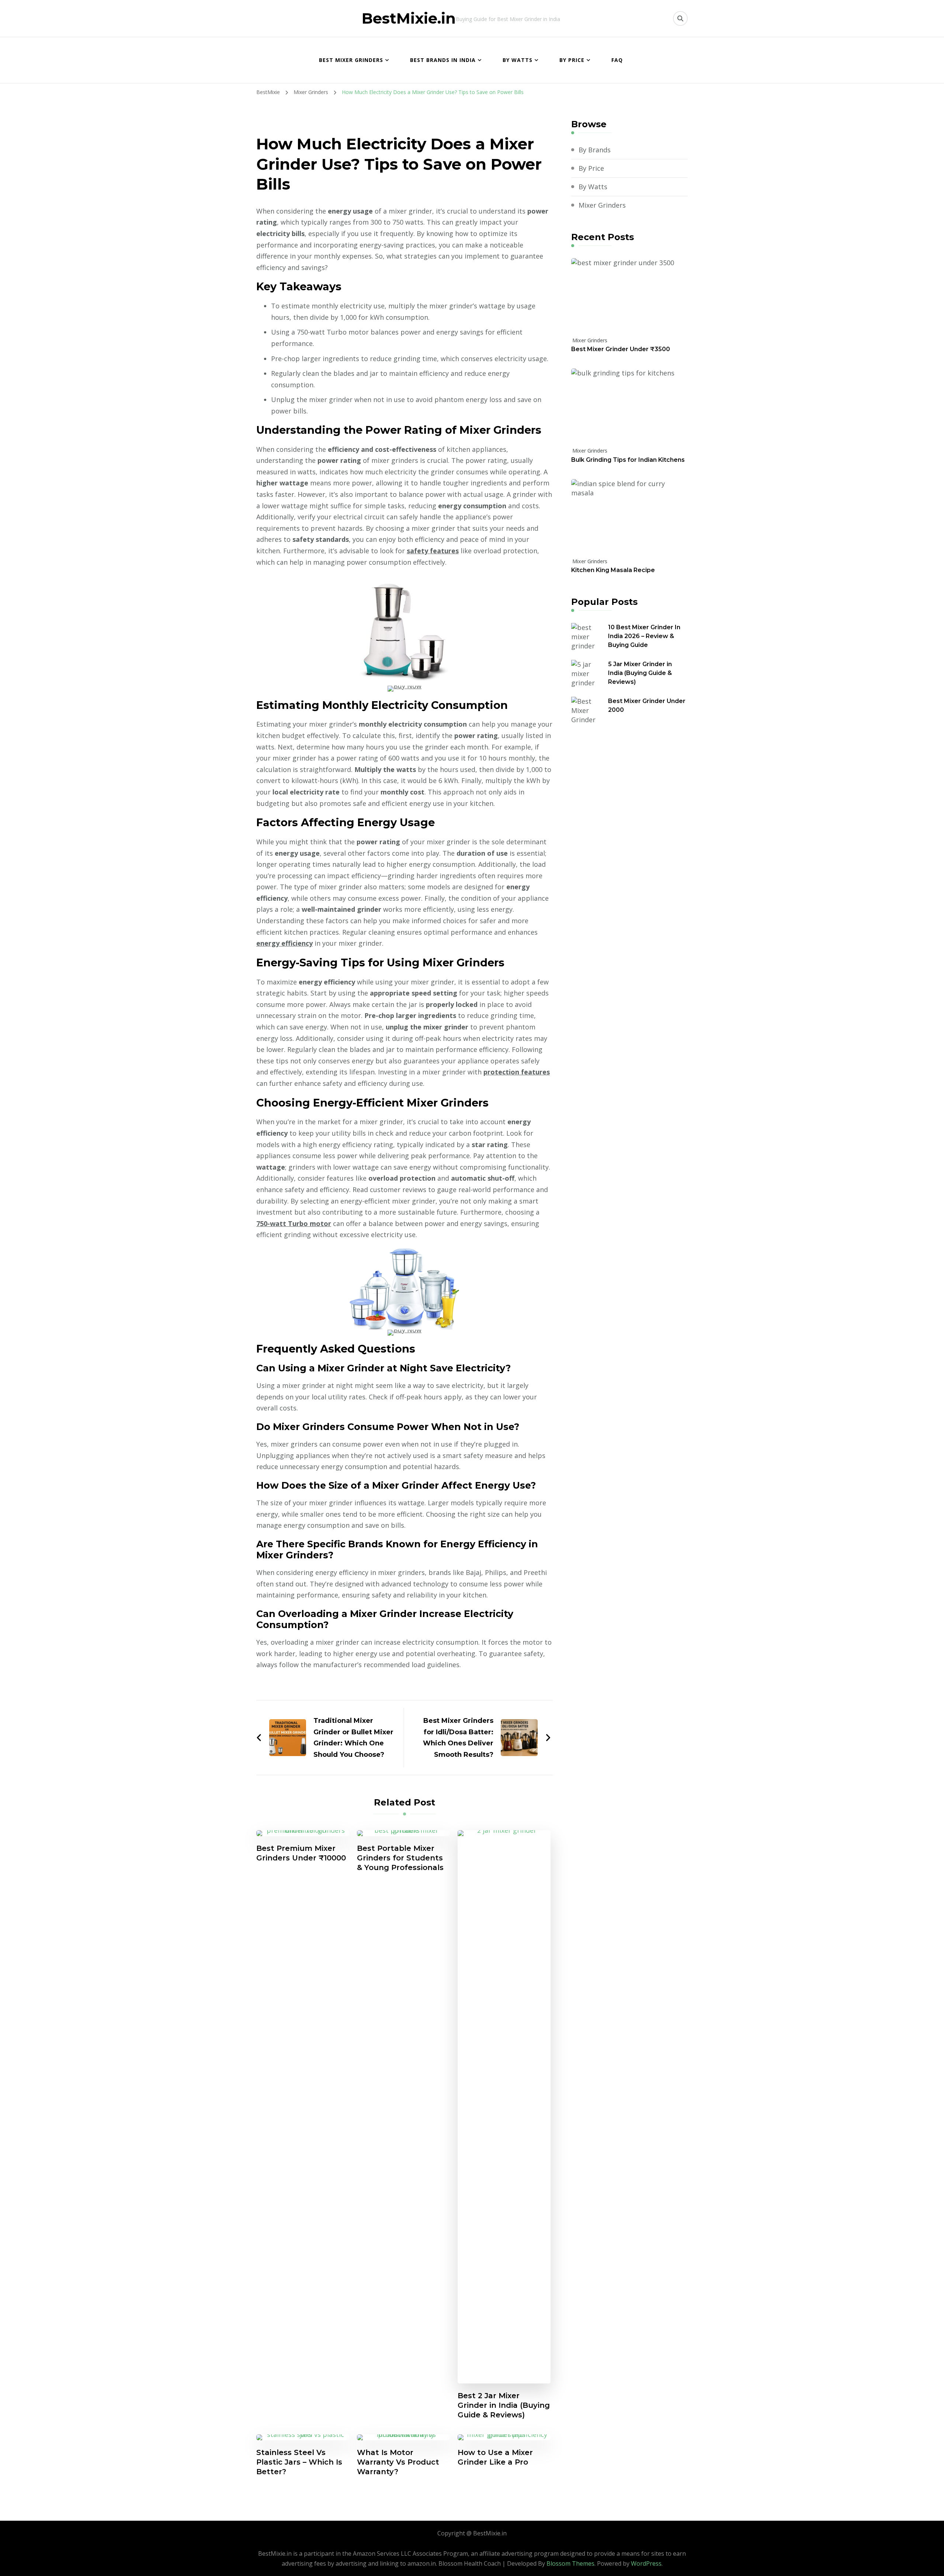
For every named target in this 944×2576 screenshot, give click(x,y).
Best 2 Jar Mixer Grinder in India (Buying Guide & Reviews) (504, 2405)
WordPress (646, 2563)
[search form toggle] (680, 18)
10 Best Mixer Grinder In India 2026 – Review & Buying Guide (644, 636)
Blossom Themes (570, 2563)
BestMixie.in (409, 18)
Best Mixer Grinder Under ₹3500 (621, 349)
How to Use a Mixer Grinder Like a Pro (495, 2457)
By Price (572, 60)
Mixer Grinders (602, 205)
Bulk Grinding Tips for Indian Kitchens (628, 460)
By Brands (595, 150)
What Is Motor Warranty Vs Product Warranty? (398, 2462)
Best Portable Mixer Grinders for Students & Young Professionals (400, 1858)
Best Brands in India (443, 60)
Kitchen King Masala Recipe (613, 570)
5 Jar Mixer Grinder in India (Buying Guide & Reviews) (640, 673)
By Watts (518, 60)
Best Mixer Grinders (351, 60)
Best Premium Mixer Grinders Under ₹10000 (301, 1853)
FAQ (617, 60)
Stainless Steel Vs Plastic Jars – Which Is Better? (299, 2462)
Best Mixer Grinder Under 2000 (647, 705)
